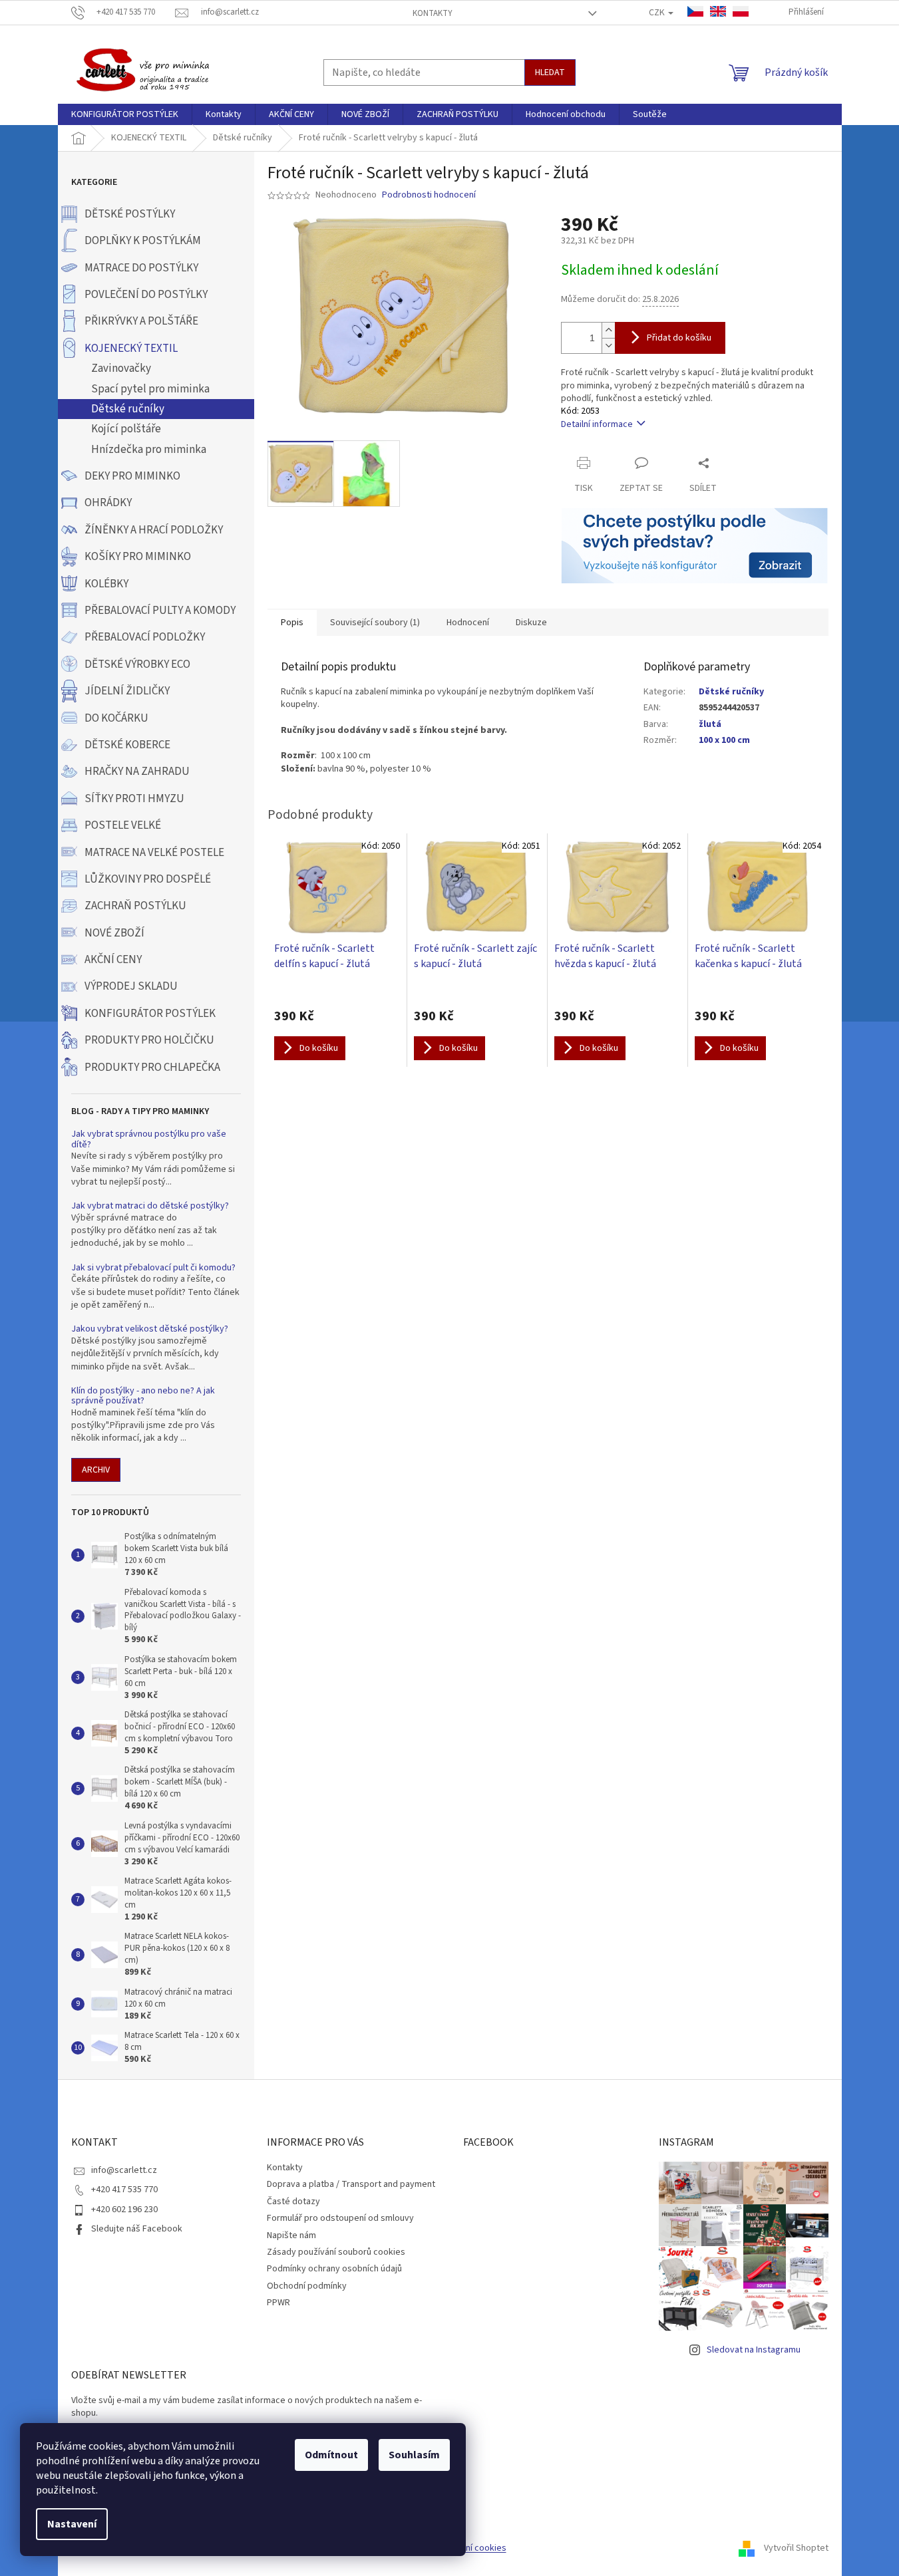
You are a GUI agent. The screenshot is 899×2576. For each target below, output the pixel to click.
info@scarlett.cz (124, 2170)
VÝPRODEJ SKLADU (131, 986)
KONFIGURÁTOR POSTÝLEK (150, 1014)
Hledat (550, 72)
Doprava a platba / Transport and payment (351, 2184)
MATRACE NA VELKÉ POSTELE (154, 853)
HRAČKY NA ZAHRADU (137, 772)
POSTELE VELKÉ (123, 825)
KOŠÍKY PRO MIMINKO (138, 557)
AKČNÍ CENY (113, 960)
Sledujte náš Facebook (137, 2229)
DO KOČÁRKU (116, 718)
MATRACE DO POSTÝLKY (141, 268)
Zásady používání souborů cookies (336, 2252)
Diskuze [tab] (531, 623)
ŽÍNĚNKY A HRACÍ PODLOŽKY (154, 530)
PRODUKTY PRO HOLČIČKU (149, 1040)
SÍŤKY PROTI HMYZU (134, 799)
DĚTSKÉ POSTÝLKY (130, 214)
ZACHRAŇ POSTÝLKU (135, 906)
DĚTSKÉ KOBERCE (127, 745)
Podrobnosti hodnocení (429, 195)
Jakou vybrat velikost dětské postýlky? (150, 1329)
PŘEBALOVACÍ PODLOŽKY (145, 637)
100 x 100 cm (724, 740)
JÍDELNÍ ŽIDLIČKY (127, 691)
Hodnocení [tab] (468, 623)
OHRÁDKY (108, 503)
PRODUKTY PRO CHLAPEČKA (152, 1068)
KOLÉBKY (106, 584)
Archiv (96, 1470)
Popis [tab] (292, 623)
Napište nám (291, 2235)
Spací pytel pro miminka (150, 389)
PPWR (278, 2303)
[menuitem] (125, 114)
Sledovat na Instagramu (754, 2350)
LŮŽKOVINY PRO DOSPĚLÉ (148, 879)
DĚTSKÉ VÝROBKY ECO (137, 664)
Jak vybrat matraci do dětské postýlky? (150, 1206)
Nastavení (72, 2524)
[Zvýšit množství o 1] (608, 330)
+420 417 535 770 (124, 2190)
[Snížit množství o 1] (608, 346)
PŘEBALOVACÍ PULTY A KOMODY (160, 611)
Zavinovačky (121, 368)
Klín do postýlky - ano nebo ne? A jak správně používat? (143, 1396)
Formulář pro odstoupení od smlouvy (340, 2218)
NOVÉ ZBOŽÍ (114, 933)
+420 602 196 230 (124, 2210)
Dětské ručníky (128, 409)
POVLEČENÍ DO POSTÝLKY (146, 295)
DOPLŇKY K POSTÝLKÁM (143, 241)
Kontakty (433, 13)
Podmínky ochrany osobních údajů (334, 2269)
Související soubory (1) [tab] (375, 623)
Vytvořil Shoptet (796, 2549)
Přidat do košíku (679, 338)
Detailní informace (597, 424)
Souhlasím (414, 2455)
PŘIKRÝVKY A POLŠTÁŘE (141, 321)
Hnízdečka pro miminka (149, 450)
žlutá (710, 724)
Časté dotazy (293, 2202)
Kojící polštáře (126, 429)
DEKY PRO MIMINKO (132, 476)
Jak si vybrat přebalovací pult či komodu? (153, 1268)
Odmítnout (331, 2455)
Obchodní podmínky (307, 2286)
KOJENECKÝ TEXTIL (131, 349)
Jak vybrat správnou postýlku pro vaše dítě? (149, 1140)
